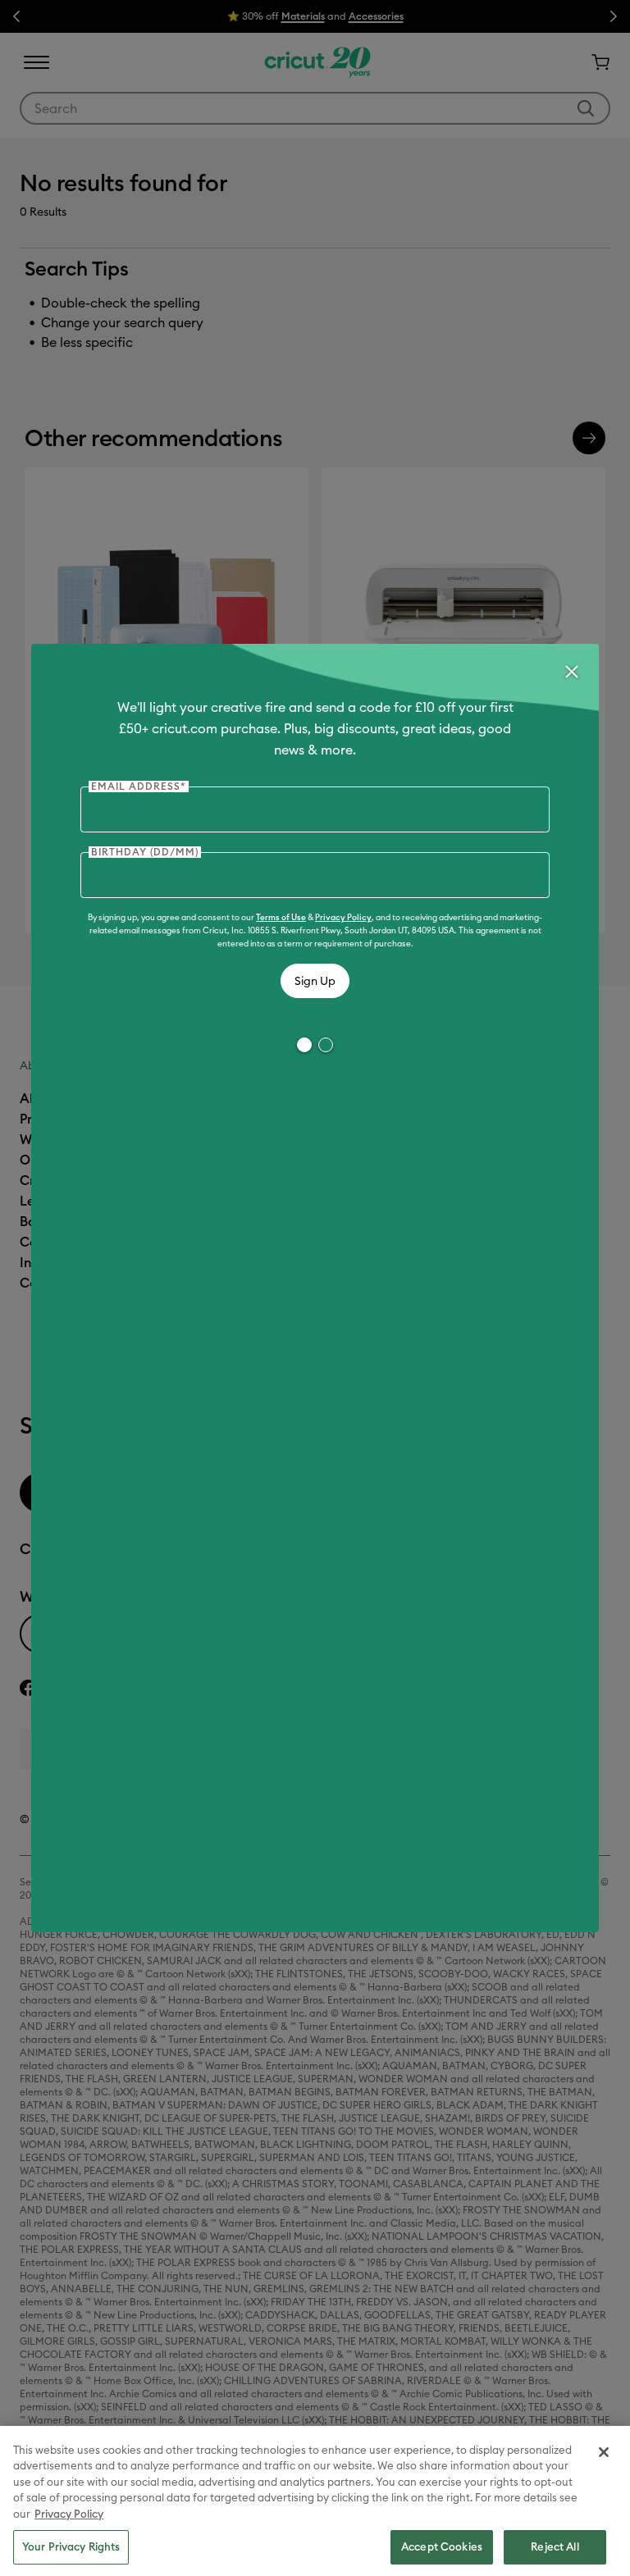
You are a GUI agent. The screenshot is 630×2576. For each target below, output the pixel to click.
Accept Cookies (442, 2546)
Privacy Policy (343, 917)
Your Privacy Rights (71, 2546)
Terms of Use (281, 917)
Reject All (555, 2546)
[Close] (571, 672)
